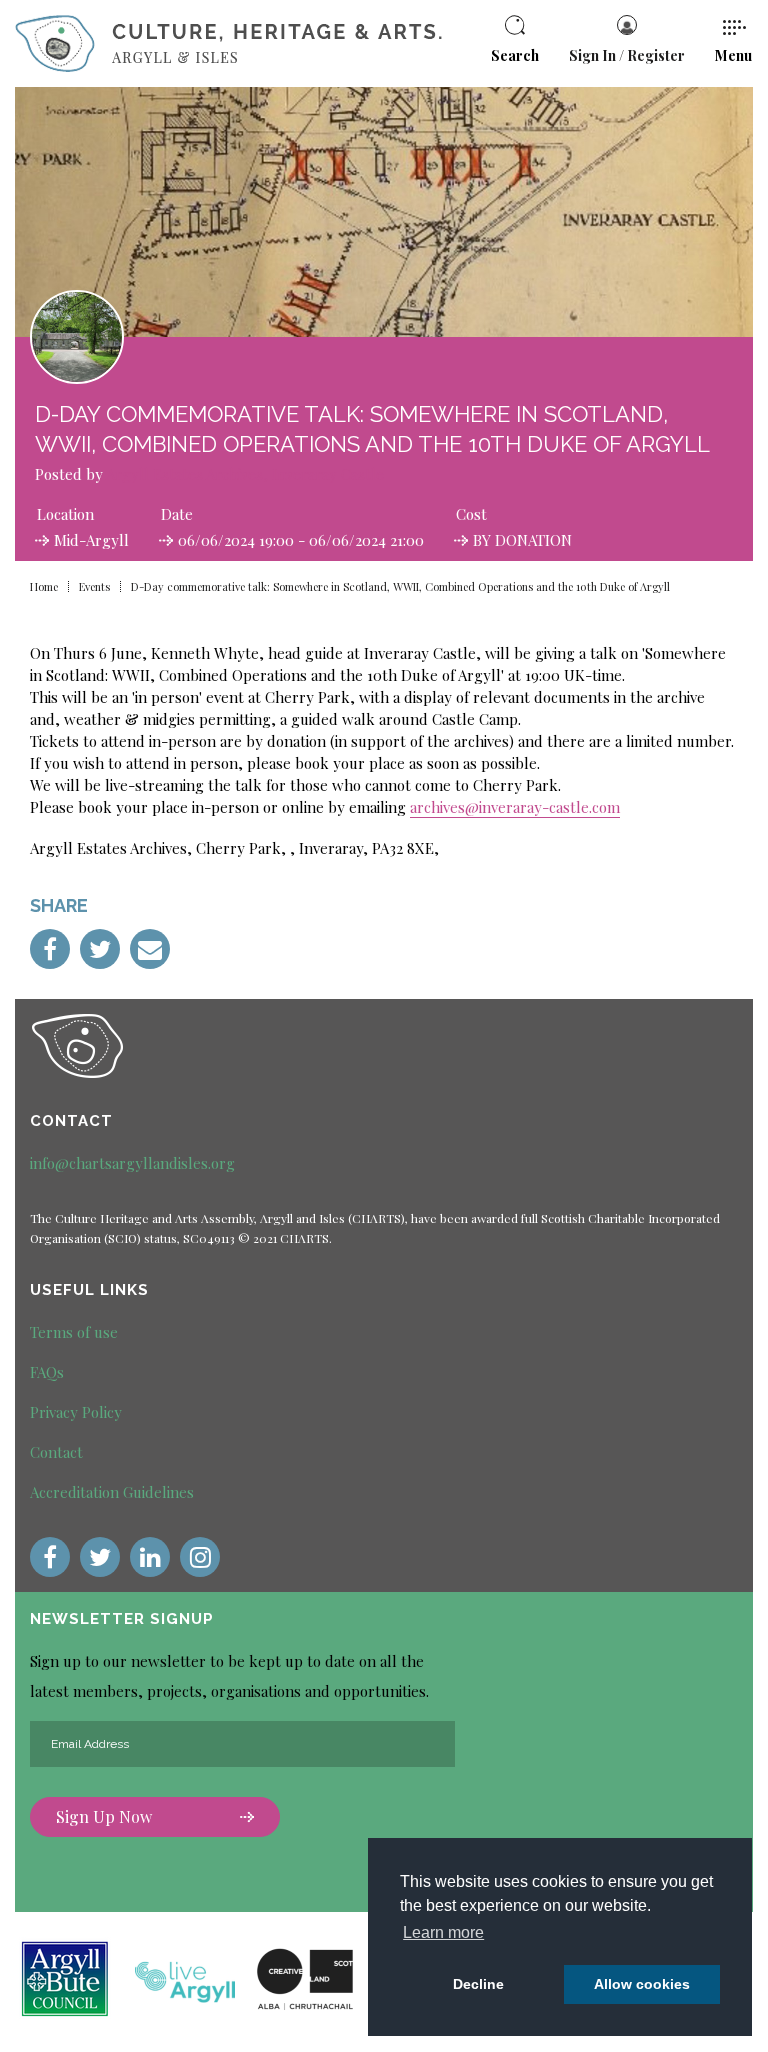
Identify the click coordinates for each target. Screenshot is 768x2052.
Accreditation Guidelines (112, 1492)
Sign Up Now (104, 1816)
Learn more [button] (443, 1932)
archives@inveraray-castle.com (515, 807)
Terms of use (74, 1332)
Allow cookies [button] (642, 1984)
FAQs (47, 1372)
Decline (478, 1984)
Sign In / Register (627, 55)
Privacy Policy (76, 1412)
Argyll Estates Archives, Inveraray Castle (245, 474)
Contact (56, 1452)
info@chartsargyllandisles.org (132, 1163)
